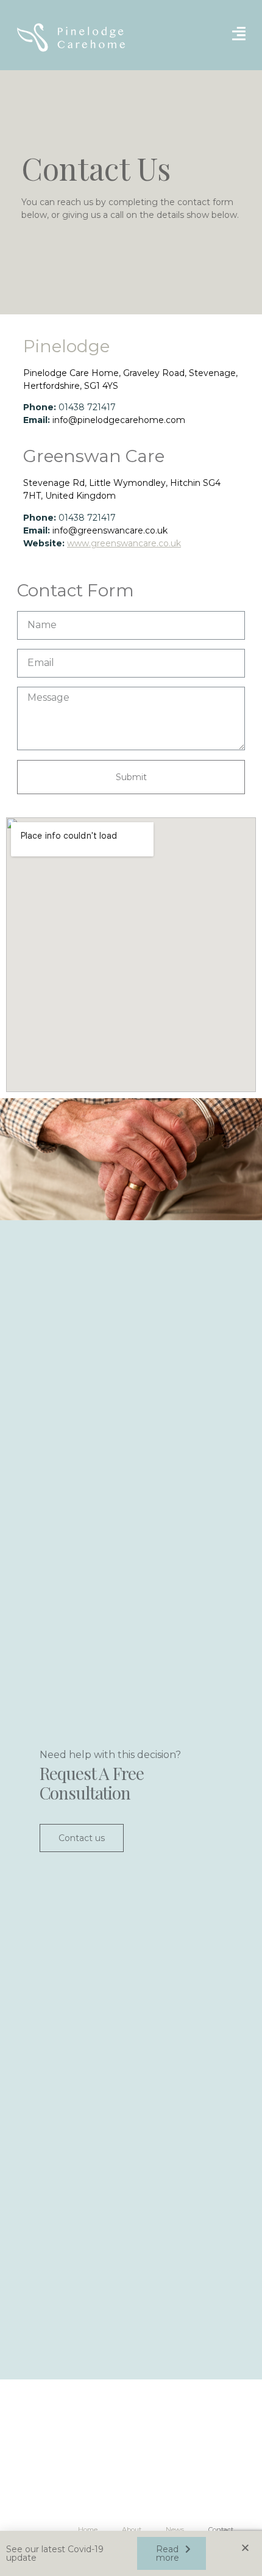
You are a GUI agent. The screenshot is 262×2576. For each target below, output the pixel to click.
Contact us (82, 1838)
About (132, 2530)
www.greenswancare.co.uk (124, 543)
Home (88, 2530)
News (175, 2530)
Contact (221, 2530)
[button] (172, 2553)
